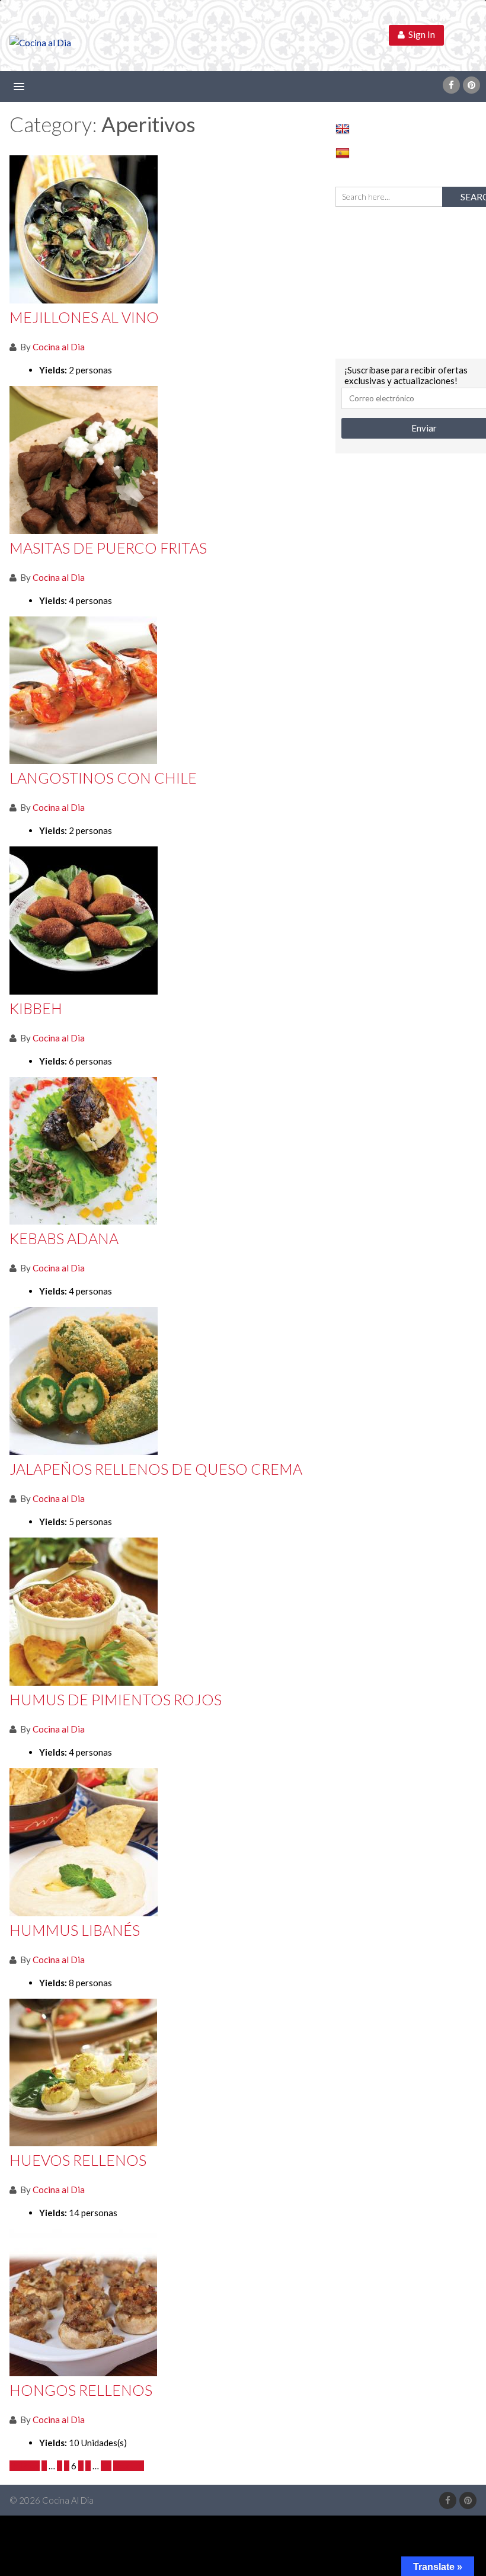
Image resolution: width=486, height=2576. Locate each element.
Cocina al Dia (59, 347)
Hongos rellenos (81, 2390)
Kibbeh (36, 1008)
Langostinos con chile (103, 778)
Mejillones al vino (84, 317)
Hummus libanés (75, 1930)
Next (125, 2466)
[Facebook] (451, 85)
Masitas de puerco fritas (108, 548)
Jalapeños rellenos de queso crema (156, 1469)
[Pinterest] (471, 85)
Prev (28, 2466)
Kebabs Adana (64, 1238)
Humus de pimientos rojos (116, 1699)
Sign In (420, 34)
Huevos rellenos (78, 2160)
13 (106, 2466)
